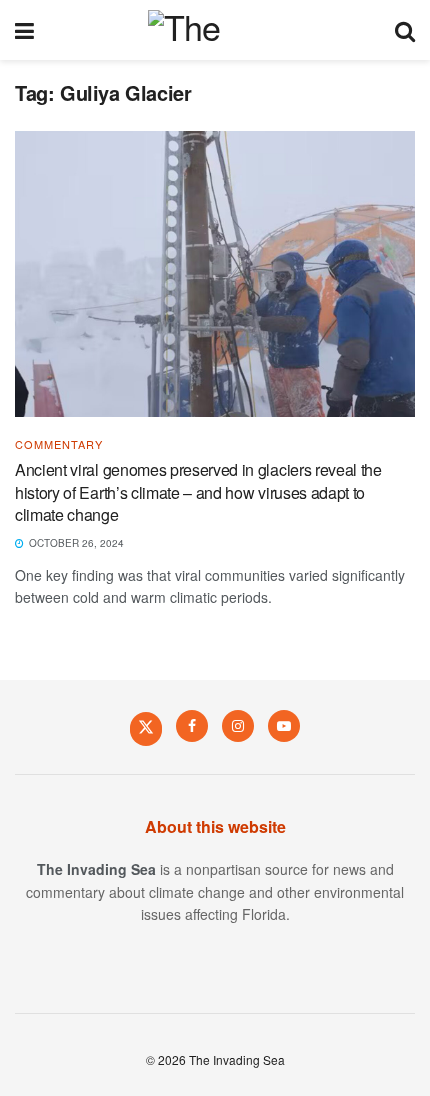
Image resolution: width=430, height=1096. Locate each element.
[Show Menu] (24, 30)
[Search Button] (405, 30)
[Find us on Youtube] (284, 726)
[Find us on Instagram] (238, 726)
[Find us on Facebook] (192, 726)
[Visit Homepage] (214, 30)
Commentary (59, 444)
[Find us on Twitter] (146, 728)
